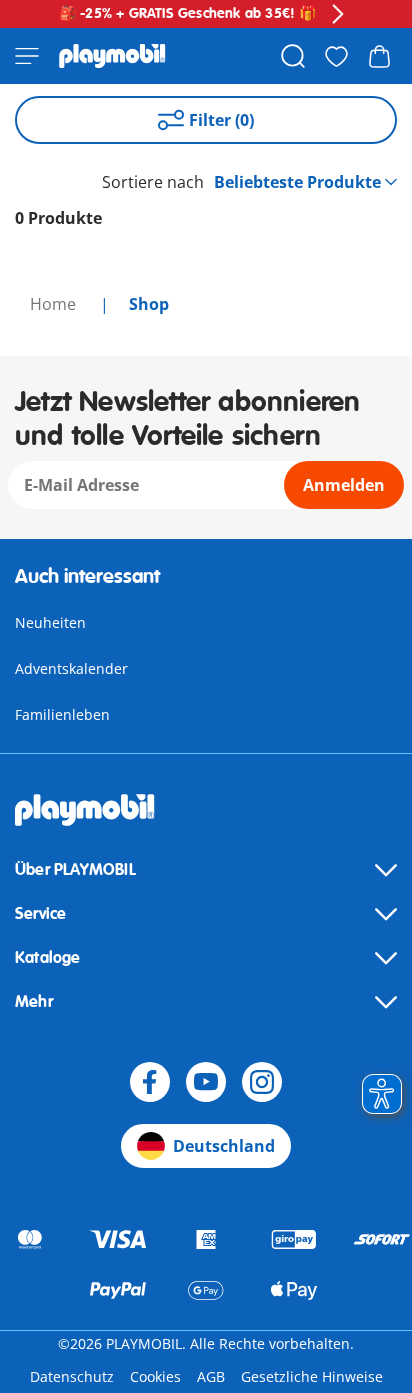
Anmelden (344, 485)
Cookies (155, 1376)
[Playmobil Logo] (112, 56)
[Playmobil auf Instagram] (262, 1082)
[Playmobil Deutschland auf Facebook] (150, 1082)
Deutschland (224, 1146)
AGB (211, 1376)
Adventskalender (71, 668)
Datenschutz (72, 1376)
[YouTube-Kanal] (206, 1082)
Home (55, 304)
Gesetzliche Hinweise (312, 1376)
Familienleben (62, 714)
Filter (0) (221, 120)
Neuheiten (50, 622)
